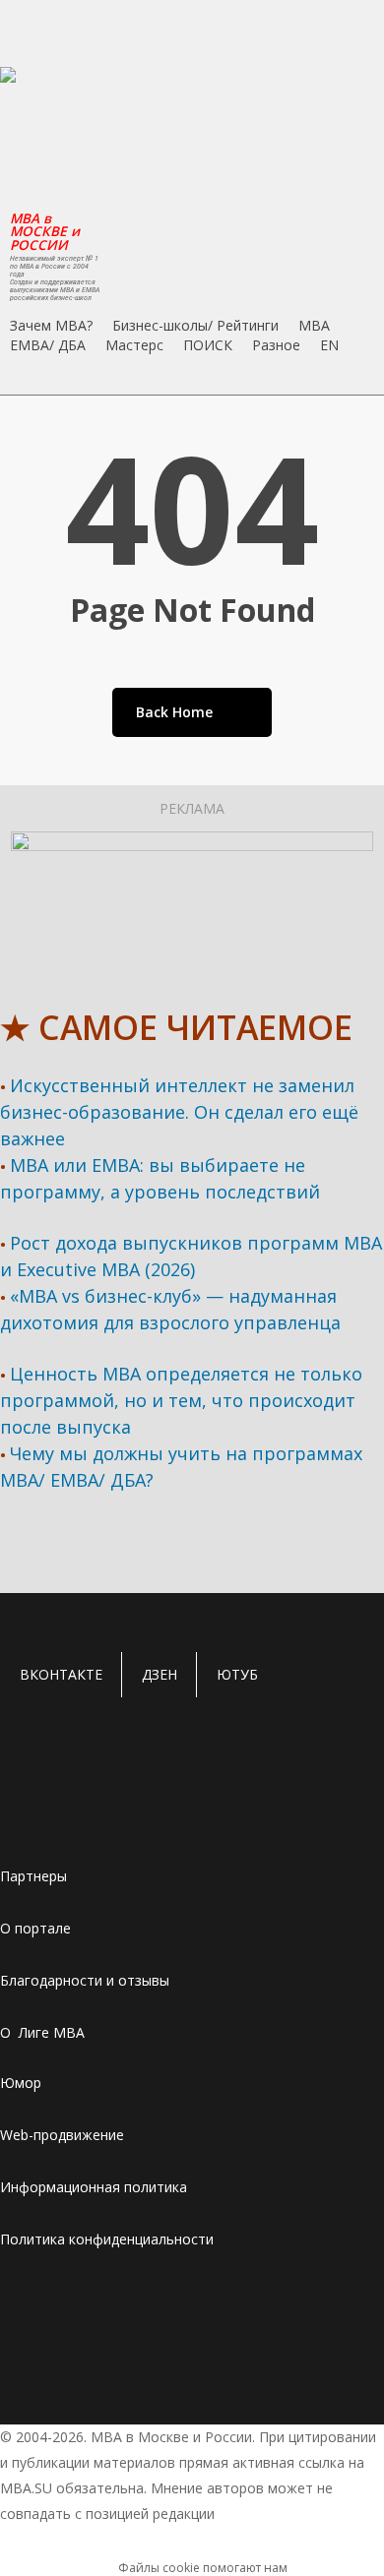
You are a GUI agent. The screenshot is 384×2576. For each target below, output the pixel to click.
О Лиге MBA (42, 2032)
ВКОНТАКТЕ (61, 1674)
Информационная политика (94, 2187)
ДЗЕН (160, 1674)
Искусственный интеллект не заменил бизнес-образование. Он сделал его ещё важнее (179, 1112)
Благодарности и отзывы (85, 1980)
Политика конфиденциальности (107, 2239)
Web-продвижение (62, 2135)
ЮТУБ (237, 1674)
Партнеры (33, 1876)
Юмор (21, 2083)
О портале (35, 1928)
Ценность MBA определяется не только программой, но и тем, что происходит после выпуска (181, 1400)
